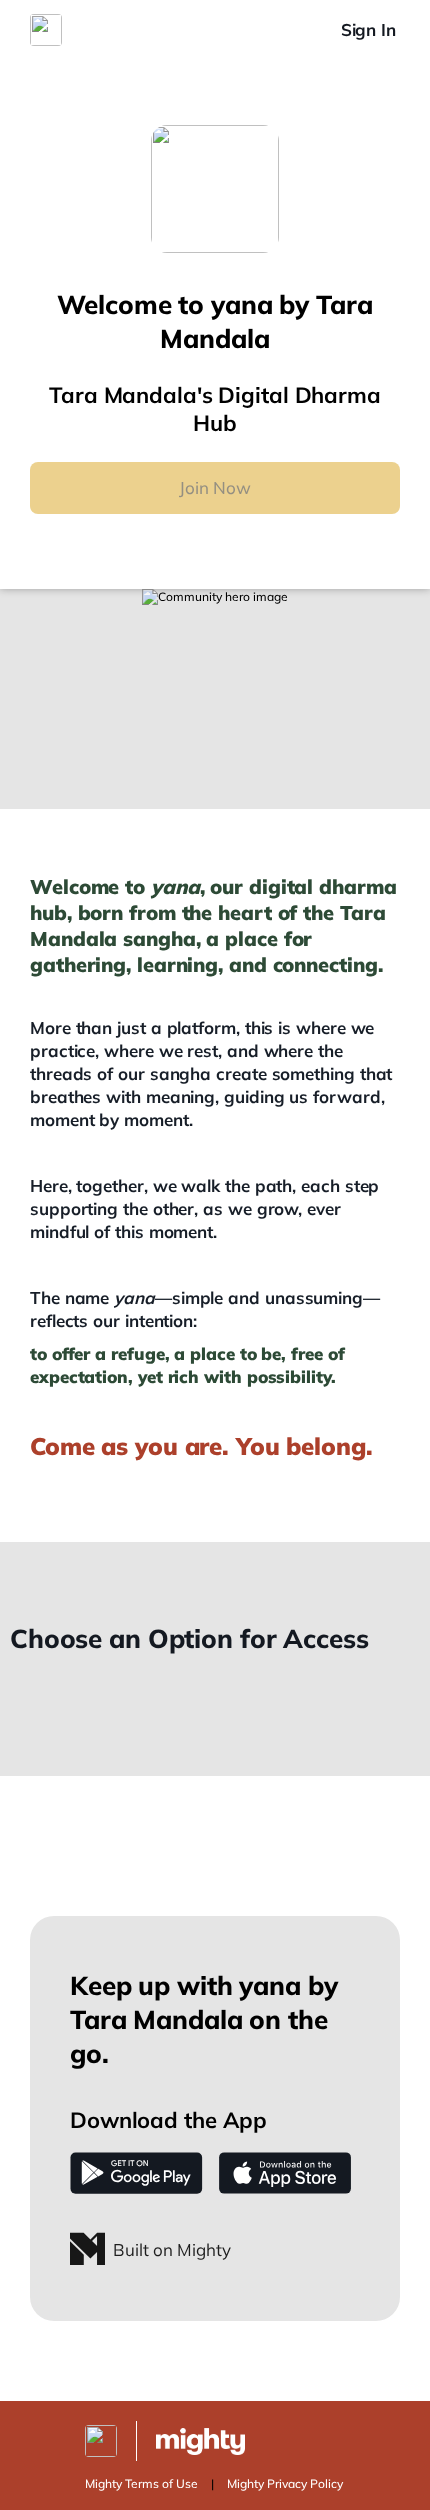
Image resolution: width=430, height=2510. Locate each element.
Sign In (368, 29)
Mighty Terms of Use (141, 2483)
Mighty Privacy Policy (285, 2483)
